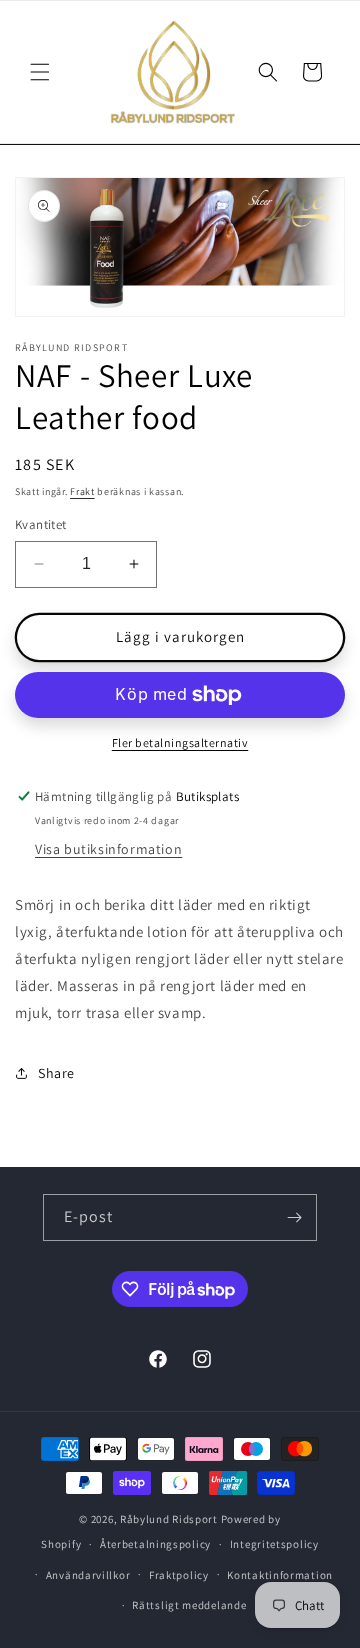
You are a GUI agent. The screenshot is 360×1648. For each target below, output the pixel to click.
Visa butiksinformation (108, 849)
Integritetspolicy (274, 1544)
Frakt (82, 491)
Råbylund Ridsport (169, 1519)
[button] (40, 72)
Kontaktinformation (280, 1575)
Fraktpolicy (179, 1575)
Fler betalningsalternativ (180, 742)
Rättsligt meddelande (189, 1605)
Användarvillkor (88, 1575)
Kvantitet (41, 524)
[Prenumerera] (294, 1217)
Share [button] (56, 1073)
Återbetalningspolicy (155, 1544)
